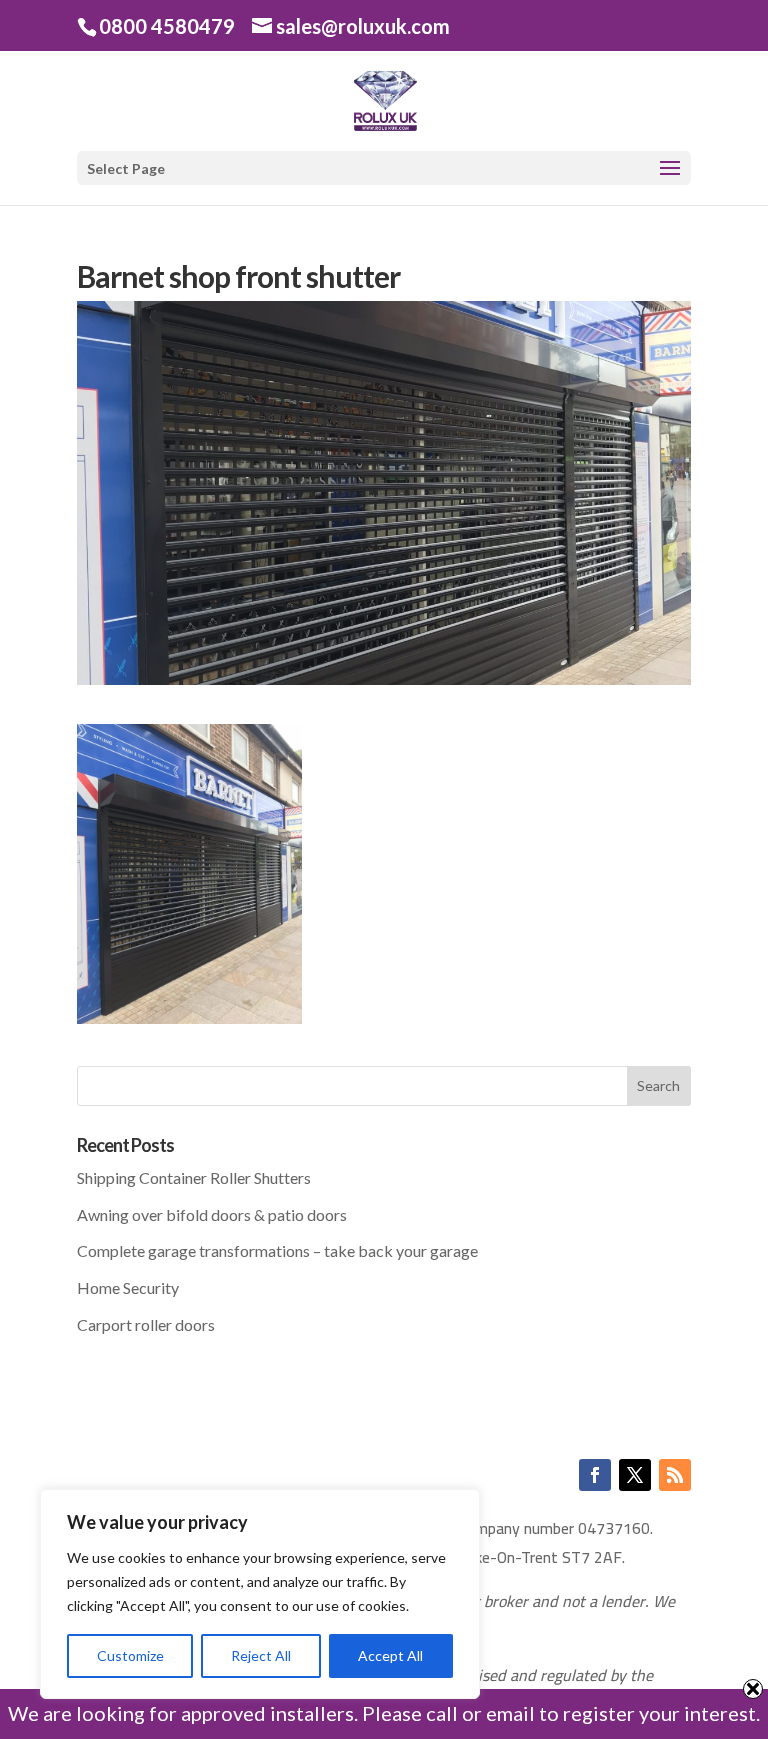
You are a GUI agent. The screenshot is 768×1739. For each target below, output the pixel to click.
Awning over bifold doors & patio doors (212, 1214)
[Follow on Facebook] (595, 1475)
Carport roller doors (146, 1324)
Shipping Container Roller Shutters (194, 1177)
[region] (260, 1594)
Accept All (390, 1655)
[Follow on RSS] (675, 1475)
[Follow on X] (635, 1475)
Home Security (128, 1287)
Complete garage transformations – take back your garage (277, 1250)
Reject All (261, 1655)
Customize (130, 1655)
